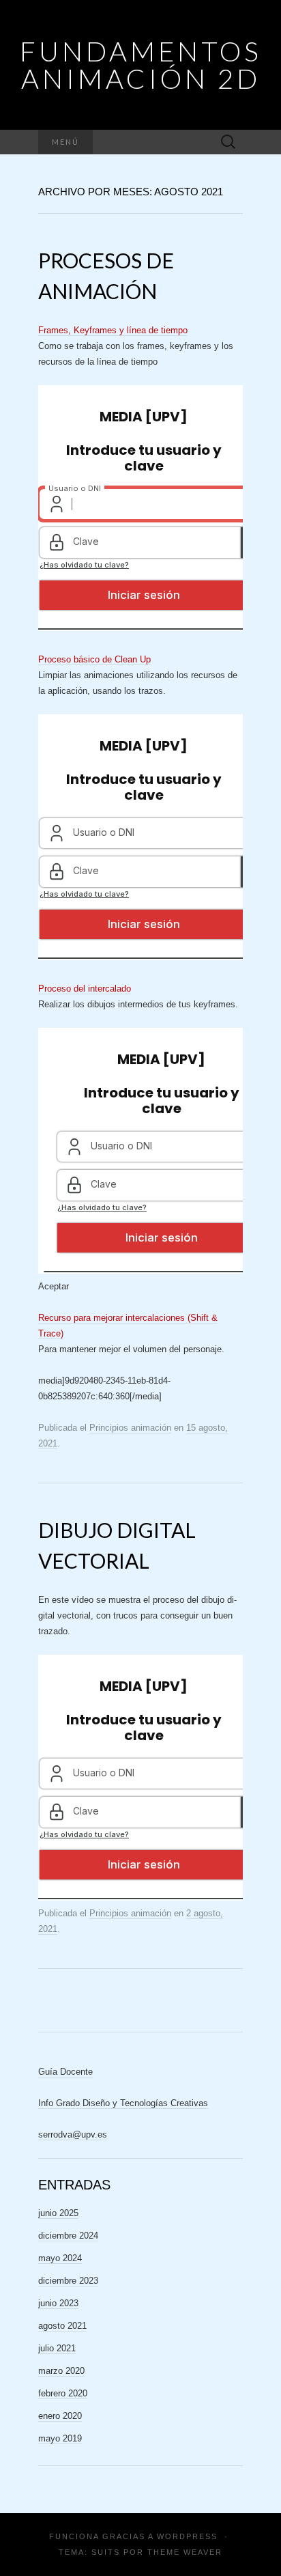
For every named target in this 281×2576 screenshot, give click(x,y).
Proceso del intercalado (85, 989)
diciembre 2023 (68, 2281)
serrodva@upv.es (73, 2134)
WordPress (187, 2536)
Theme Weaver (185, 2552)
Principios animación (130, 1428)
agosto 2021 (62, 2326)
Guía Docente (65, 2072)
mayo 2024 (60, 2258)
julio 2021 (57, 2348)
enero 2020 (60, 2416)
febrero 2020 (63, 2393)
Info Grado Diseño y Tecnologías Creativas (123, 2103)
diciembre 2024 (68, 2236)
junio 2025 (58, 2213)
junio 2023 (58, 2303)
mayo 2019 (60, 2438)
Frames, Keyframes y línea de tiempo (113, 330)
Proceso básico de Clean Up (94, 659)
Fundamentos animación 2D (141, 65)
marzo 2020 (61, 2371)
